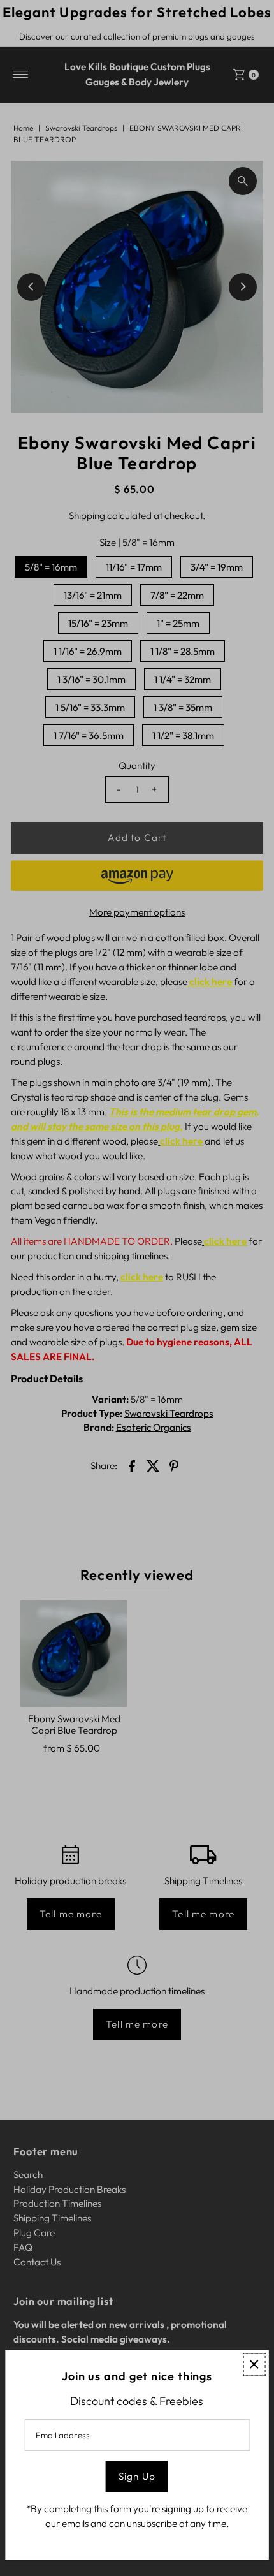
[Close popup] (254, 2365)
